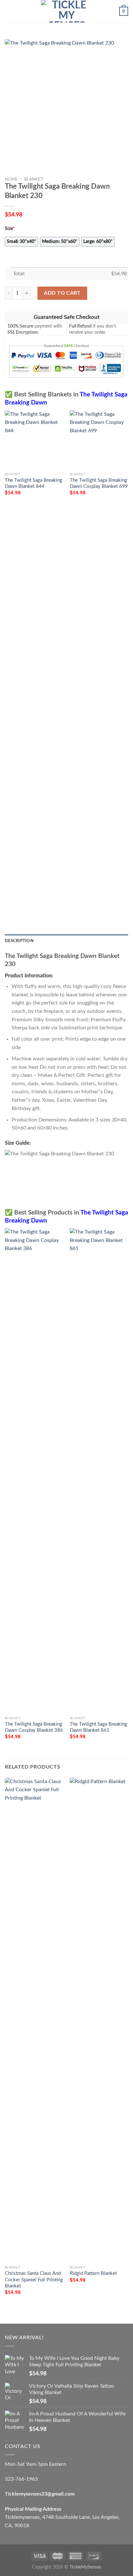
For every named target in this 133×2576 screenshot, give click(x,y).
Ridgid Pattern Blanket (93, 2273)
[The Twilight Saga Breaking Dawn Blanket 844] (34, 440)
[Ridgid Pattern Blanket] (99, 2020)
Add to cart (62, 293)
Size (10, 229)
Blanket (34, 179)
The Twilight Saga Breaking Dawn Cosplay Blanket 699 (99, 483)
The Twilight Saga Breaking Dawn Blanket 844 (34, 483)
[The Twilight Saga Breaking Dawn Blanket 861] (99, 1470)
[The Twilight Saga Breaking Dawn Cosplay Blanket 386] (34, 1470)
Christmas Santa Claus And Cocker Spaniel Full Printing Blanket (34, 2280)
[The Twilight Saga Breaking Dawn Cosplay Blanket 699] (99, 440)
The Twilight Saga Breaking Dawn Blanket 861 (98, 1727)
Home (11, 179)
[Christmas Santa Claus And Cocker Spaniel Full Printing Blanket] (34, 2020)
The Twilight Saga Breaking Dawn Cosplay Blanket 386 (34, 1727)
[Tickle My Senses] (66, 11)
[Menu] (9, 11)
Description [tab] (19, 941)
